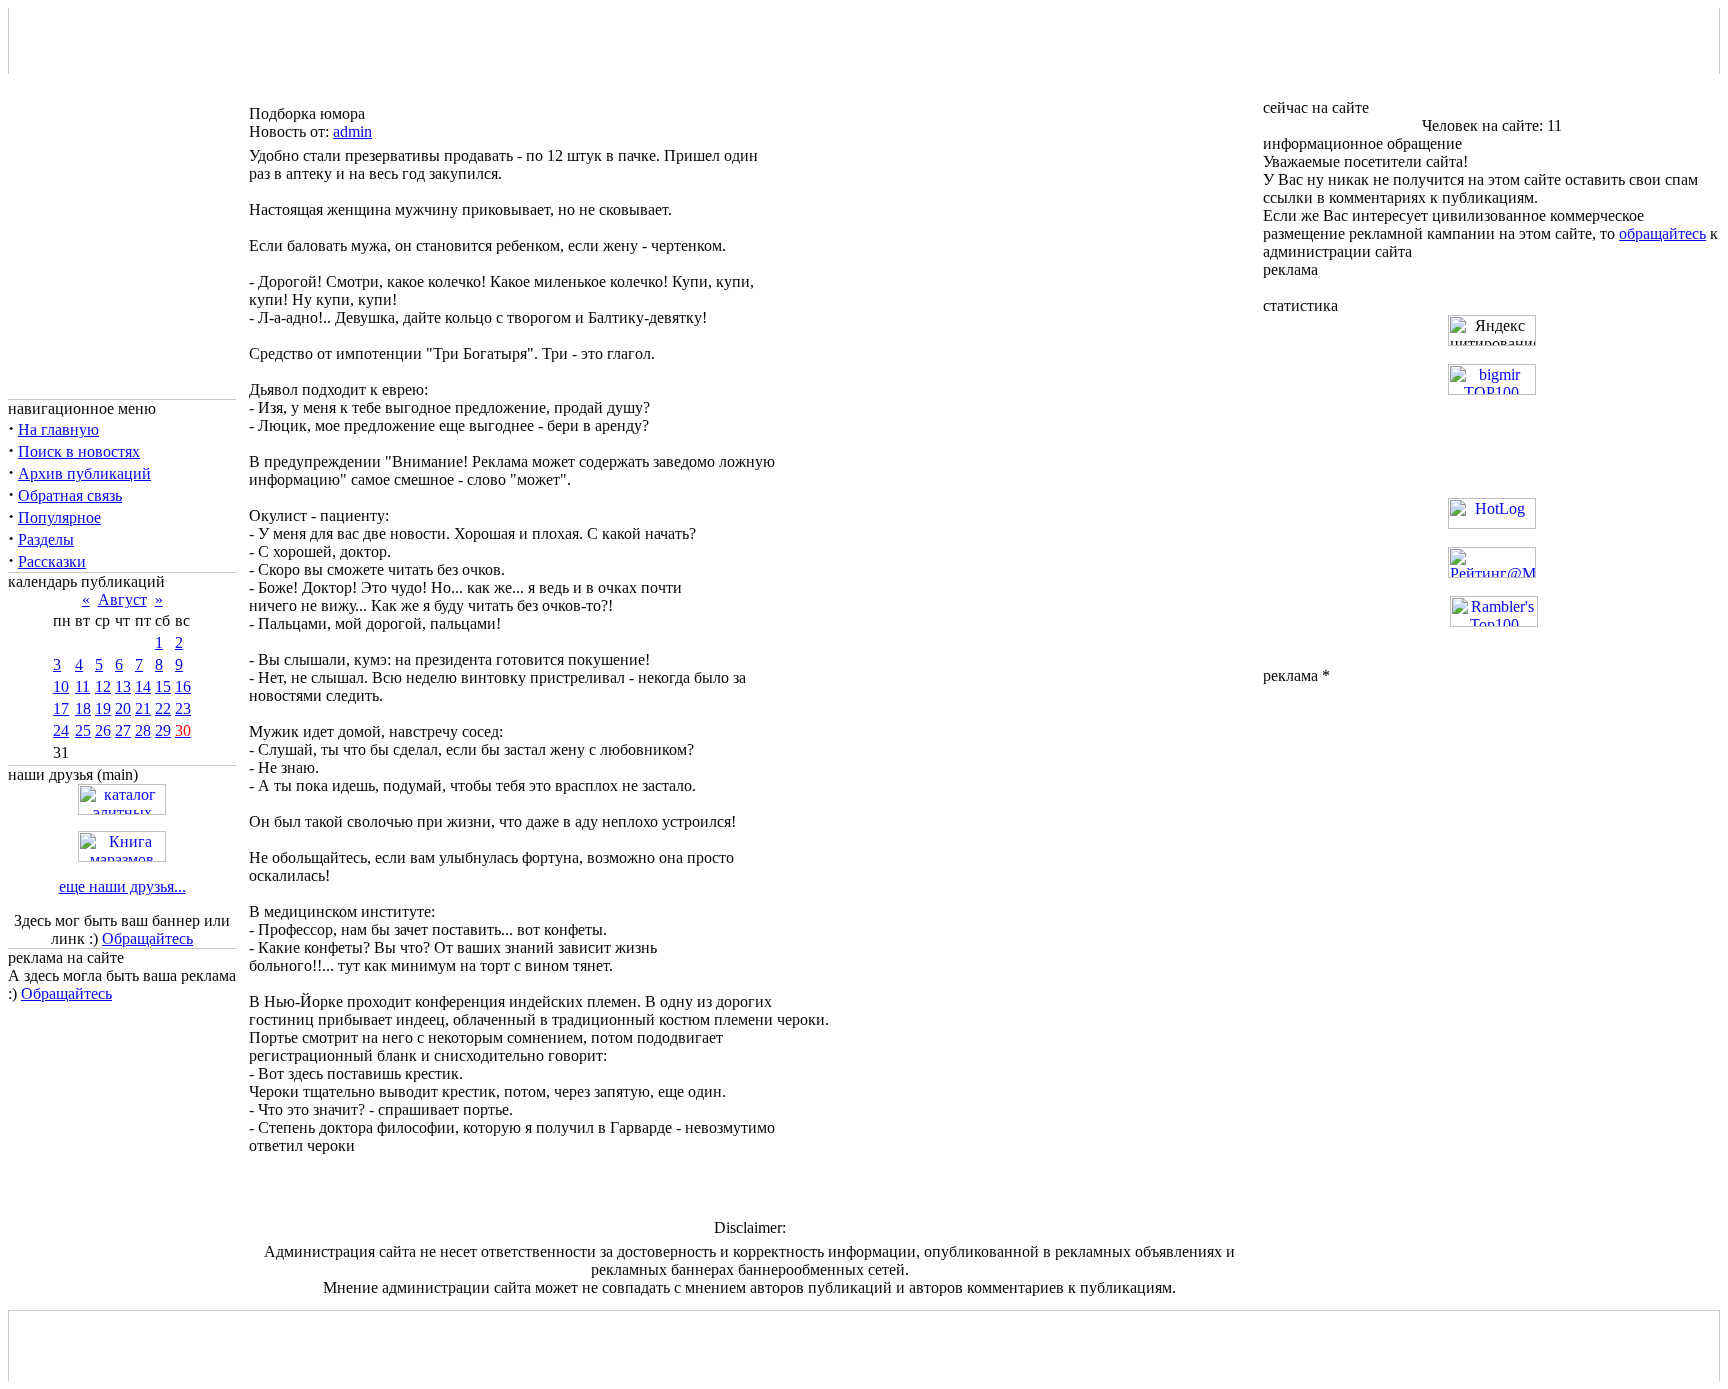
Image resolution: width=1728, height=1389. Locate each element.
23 (183, 708)
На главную (58, 429)
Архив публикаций (84, 473)
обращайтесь (1662, 233)
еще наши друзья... (122, 886)
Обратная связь (70, 495)
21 (143, 708)
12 (103, 686)
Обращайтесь (147, 938)
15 (163, 686)
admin (352, 131)
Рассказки (52, 561)
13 (123, 686)
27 (123, 730)
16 (183, 686)
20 (123, 708)
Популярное (59, 517)
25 (83, 730)
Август (122, 599)
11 (82, 686)
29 (163, 730)
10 (61, 686)
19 (103, 708)
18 (83, 708)
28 (143, 730)
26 (103, 730)
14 (143, 686)
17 (61, 708)
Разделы (46, 539)
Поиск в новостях (79, 451)
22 (163, 708)
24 (61, 730)
